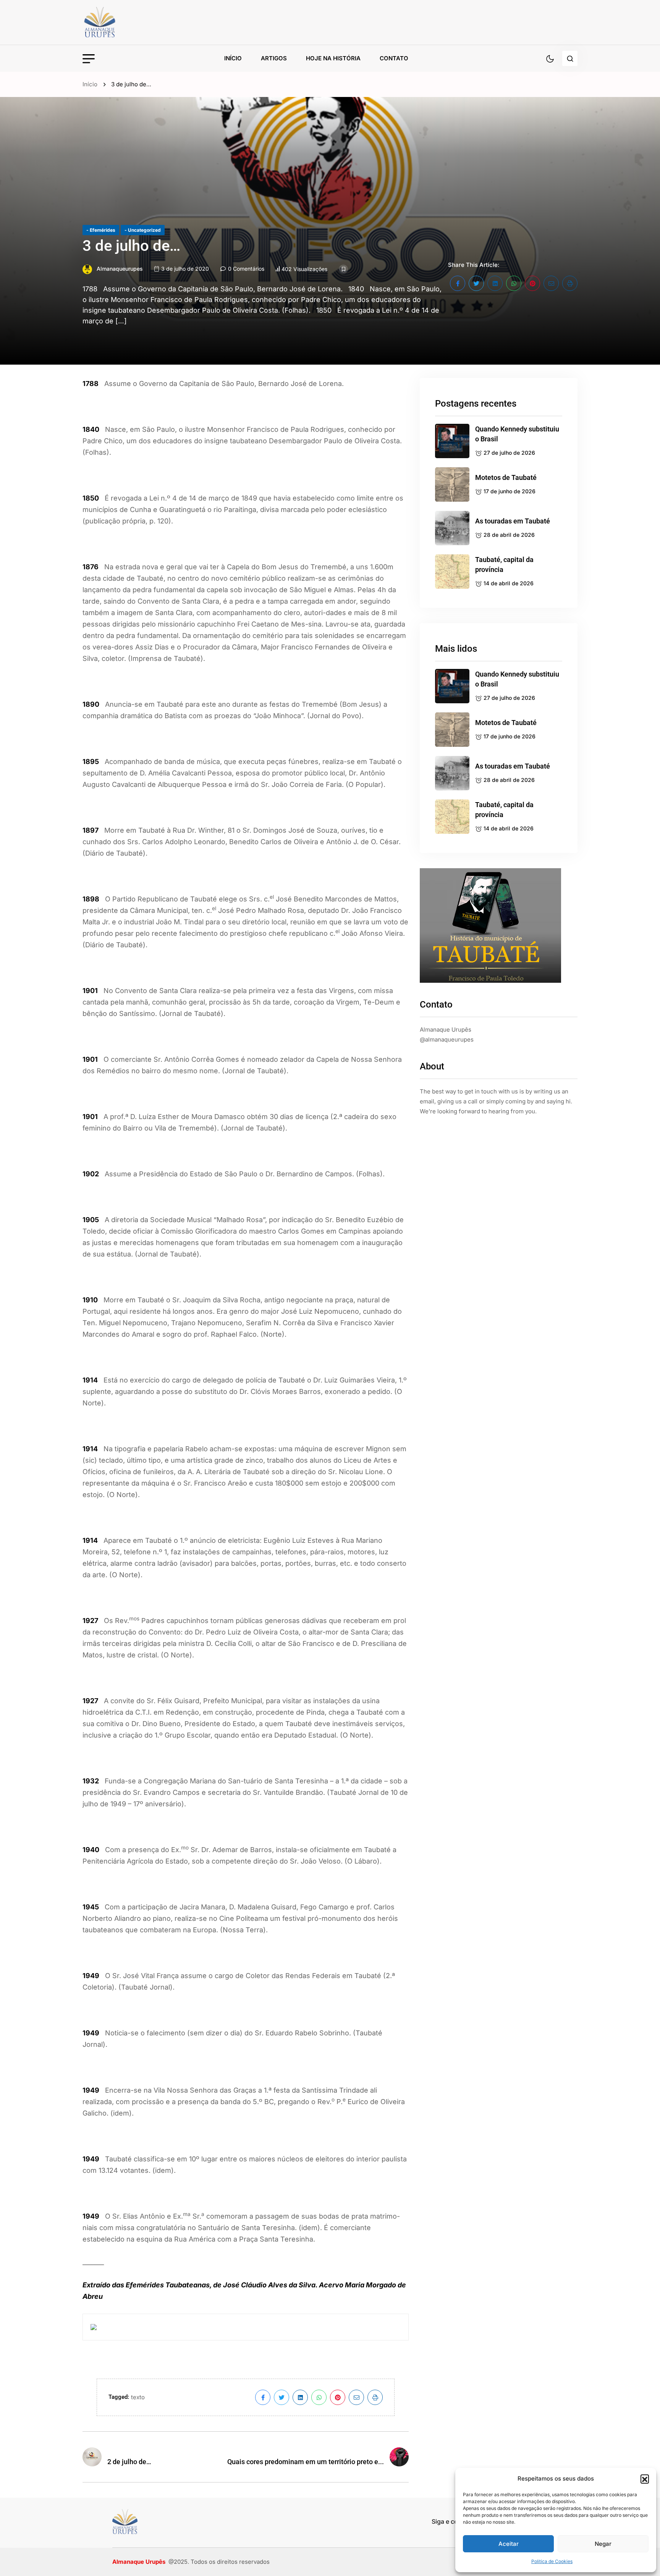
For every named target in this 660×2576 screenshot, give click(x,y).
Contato (394, 58)
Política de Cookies (552, 2561)
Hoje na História (333, 58)
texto (138, 2397)
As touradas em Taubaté (513, 521)
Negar (603, 2544)
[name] (117, 22)
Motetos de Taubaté (506, 477)
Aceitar (509, 2544)
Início (233, 58)
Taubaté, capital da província (504, 564)
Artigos (274, 58)
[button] (645, 2479)
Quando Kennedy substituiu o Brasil (517, 434)
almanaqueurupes (120, 269)
